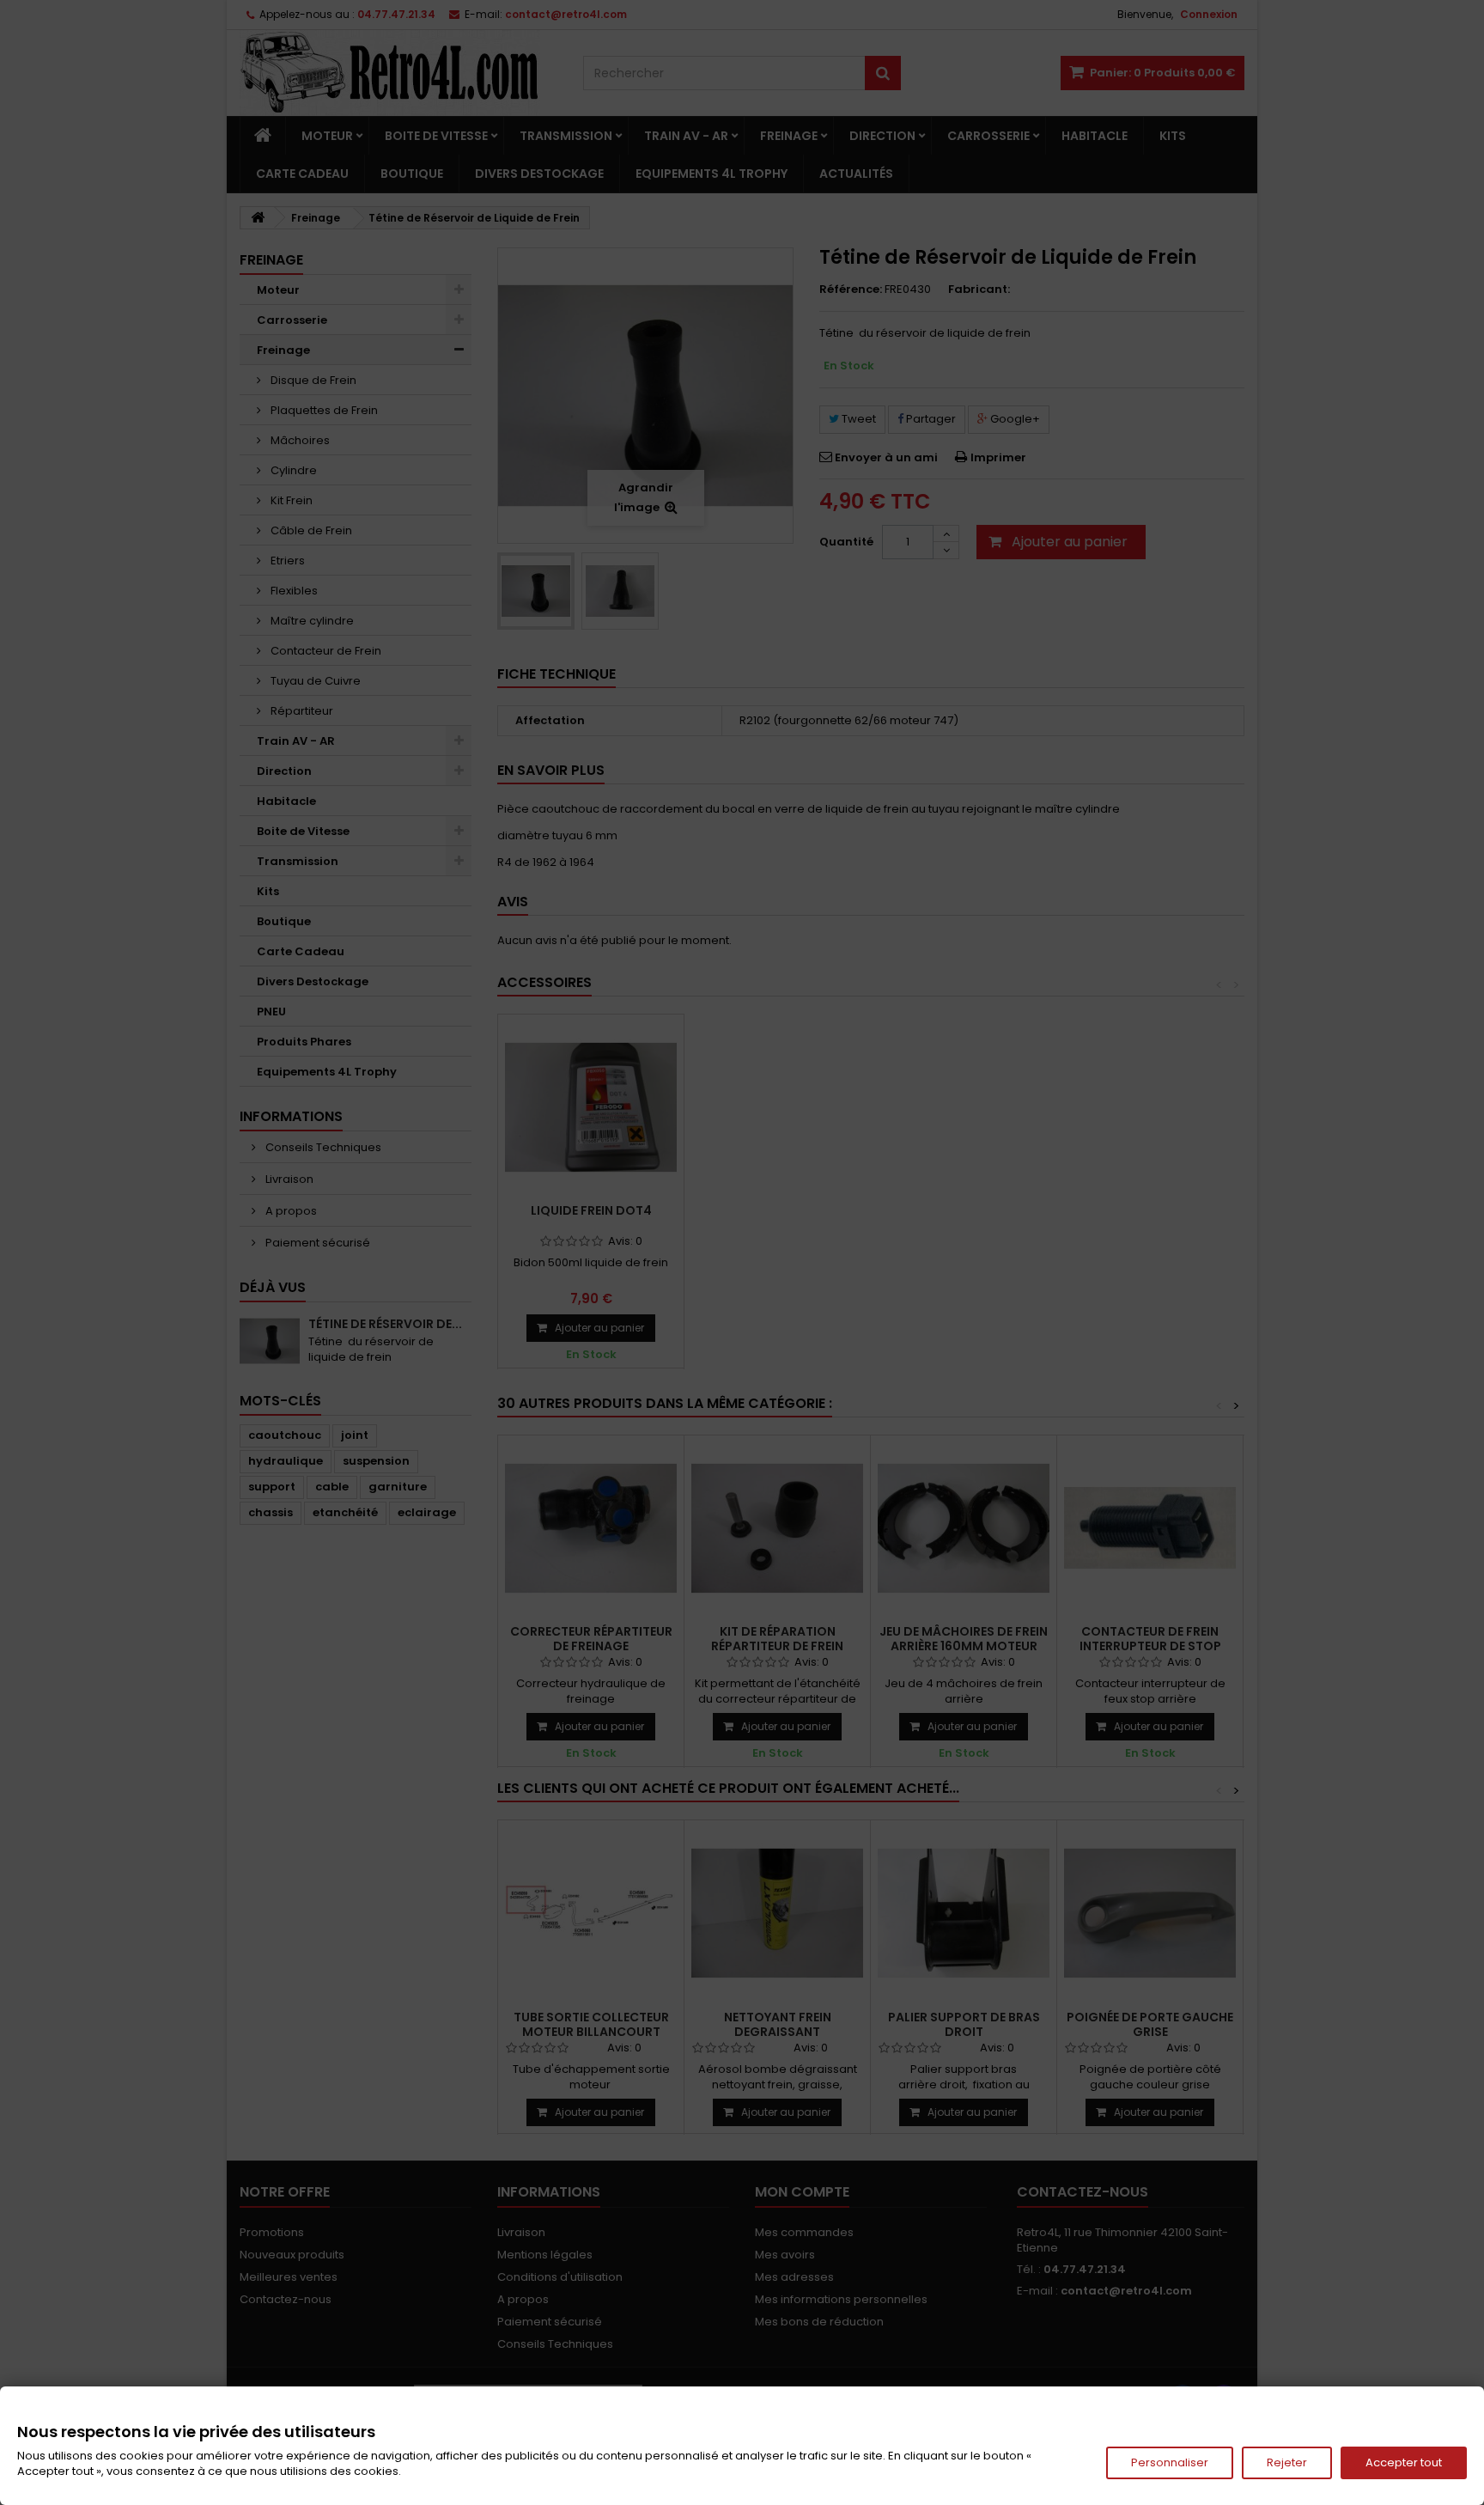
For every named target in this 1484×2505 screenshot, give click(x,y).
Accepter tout (1404, 2462)
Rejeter (1287, 2462)
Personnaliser (1170, 2462)
